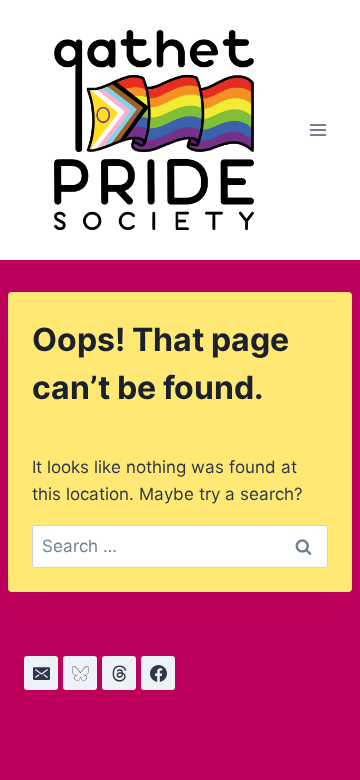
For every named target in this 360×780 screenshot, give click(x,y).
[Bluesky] (80, 673)
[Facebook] (158, 673)
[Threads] (119, 673)
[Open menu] (317, 129)
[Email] (41, 673)
